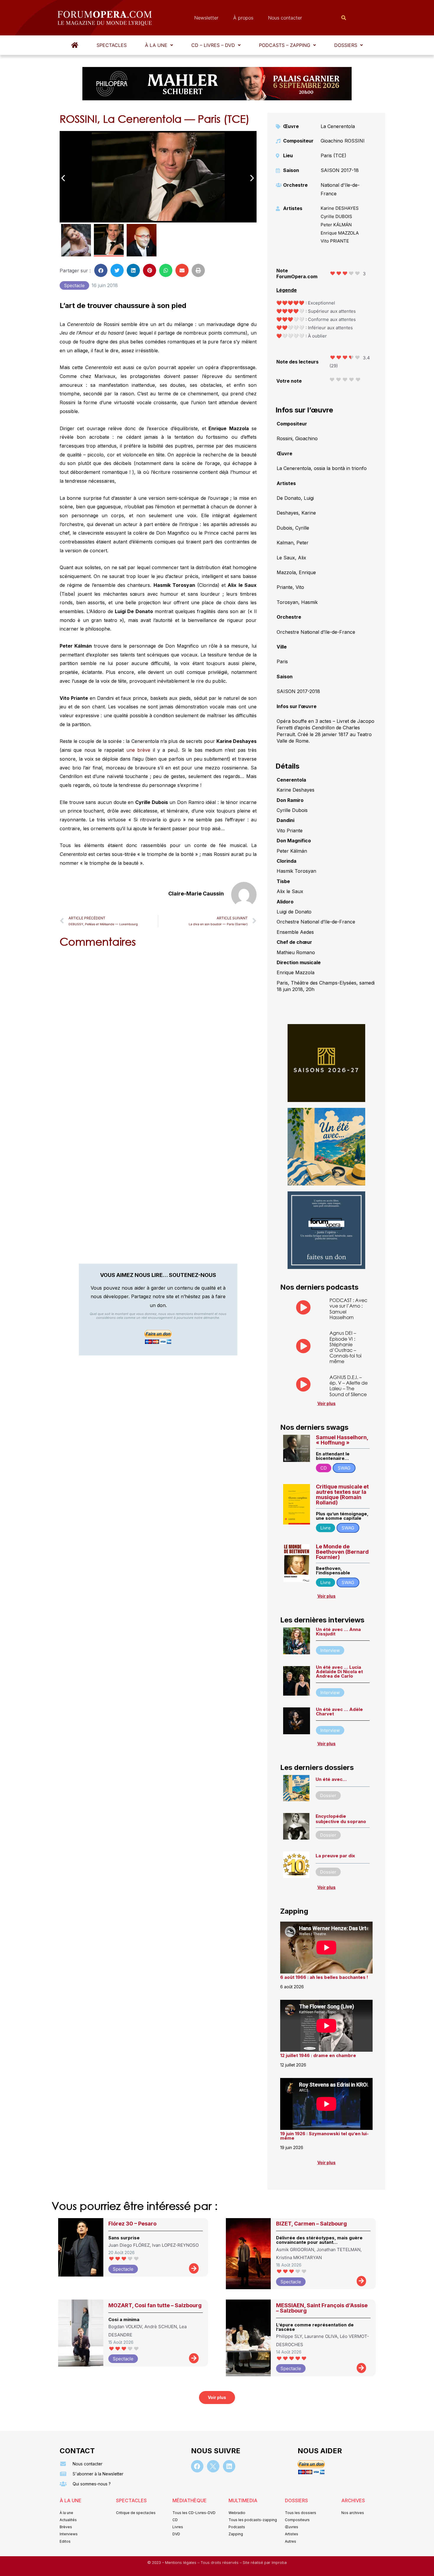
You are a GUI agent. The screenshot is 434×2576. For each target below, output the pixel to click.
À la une (156, 45)
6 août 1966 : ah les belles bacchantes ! (324, 1977)
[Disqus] (158, 1028)
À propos (243, 18)
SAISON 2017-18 (340, 170)
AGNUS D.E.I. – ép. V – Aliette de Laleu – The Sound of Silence (349, 1386)
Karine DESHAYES (340, 208)
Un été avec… (331, 1779)
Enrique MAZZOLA (340, 233)
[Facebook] (197, 2466)
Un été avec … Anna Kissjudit (338, 1632)
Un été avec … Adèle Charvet (339, 1712)
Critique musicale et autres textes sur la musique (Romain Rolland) (342, 1495)
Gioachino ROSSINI (343, 141)
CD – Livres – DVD (213, 45)
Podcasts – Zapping (285, 45)
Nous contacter (285, 18)
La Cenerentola (338, 126)
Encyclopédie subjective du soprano (341, 1819)
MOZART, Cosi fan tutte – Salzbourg (155, 2305)
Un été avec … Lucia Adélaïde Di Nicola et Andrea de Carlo (339, 1672)
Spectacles (112, 45)
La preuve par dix (335, 1856)
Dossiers (346, 45)
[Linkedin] (229, 2466)
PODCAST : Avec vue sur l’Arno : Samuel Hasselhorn (348, 1309)
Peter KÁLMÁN (336, 225)
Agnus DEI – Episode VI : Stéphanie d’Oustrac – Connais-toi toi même (345, 1347)
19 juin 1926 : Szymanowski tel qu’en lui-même (324, 2136)
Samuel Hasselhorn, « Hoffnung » (342, 1440)
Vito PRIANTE (335, 241)
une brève (138, 750)
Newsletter (206, 18)
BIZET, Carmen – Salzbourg (311, 2224)
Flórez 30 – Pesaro (132, 2224)
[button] (159, 45)
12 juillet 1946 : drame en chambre (318, 2055)
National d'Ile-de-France (340, 189)
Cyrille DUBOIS (336, 216)
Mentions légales (181, 2563)
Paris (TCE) (333, 155)
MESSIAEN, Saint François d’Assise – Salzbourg (322, 2308)
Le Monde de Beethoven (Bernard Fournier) (342, 1552)
